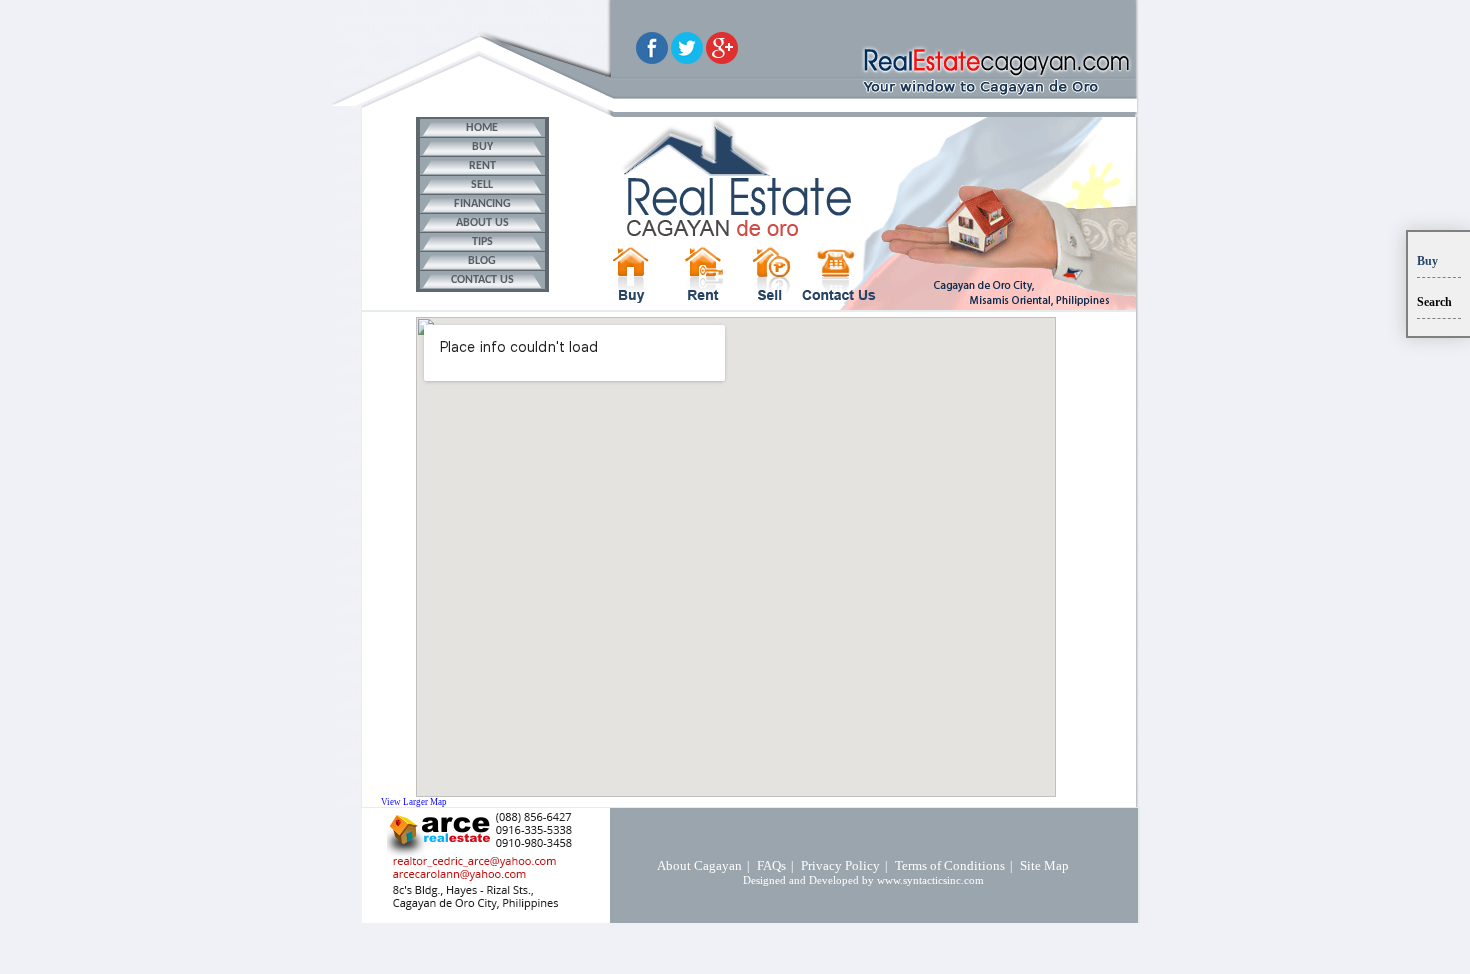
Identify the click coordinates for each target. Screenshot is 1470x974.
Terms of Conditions (950, 865)
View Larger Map (414, 802)
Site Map (1044, 865)
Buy (1427, 261)
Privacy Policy (840, 865)
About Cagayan (699, 865)
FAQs (771, 865)
